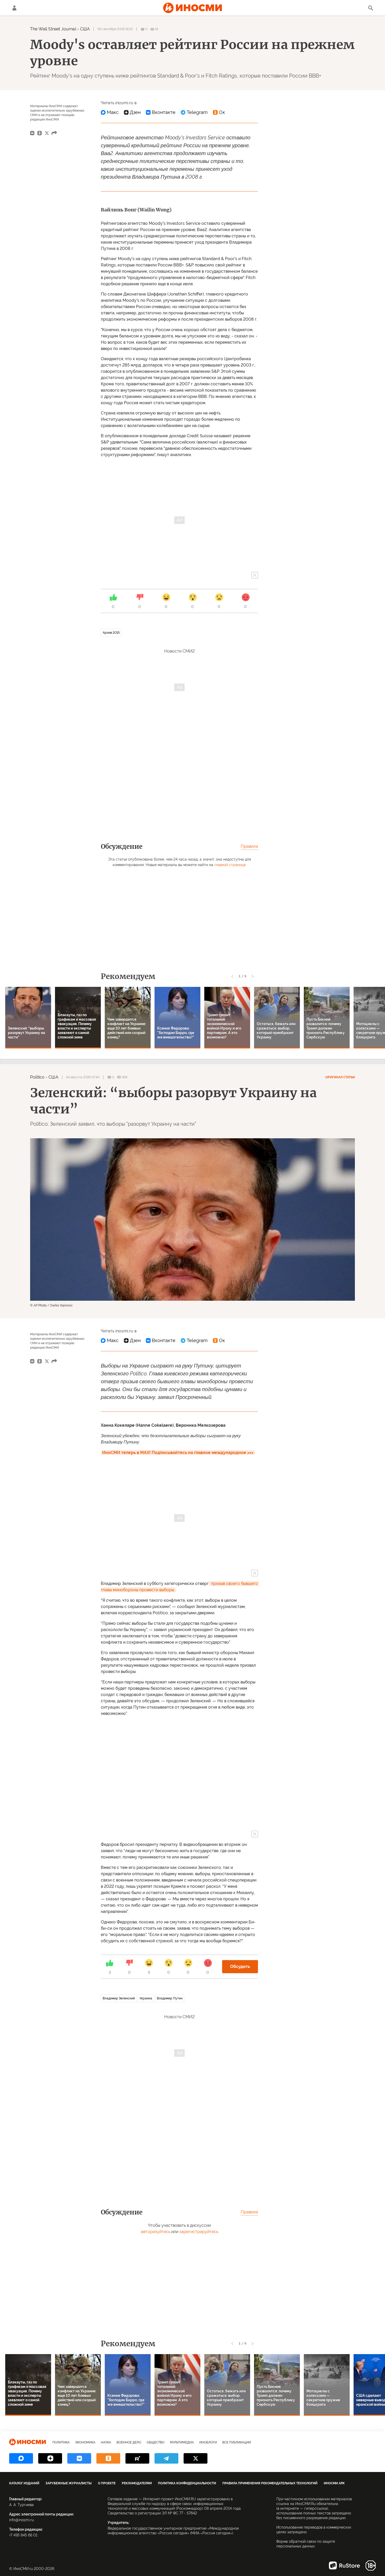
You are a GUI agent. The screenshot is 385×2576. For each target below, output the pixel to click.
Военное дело (129, 2442)
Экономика (85, 2442)
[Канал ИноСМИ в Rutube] (137, 2458)
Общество (156, 2442)
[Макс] (110, 112)
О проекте (107, 2483)
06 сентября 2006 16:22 (115, 29)
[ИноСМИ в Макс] (21, 2458)
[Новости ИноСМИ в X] (196, 2458)
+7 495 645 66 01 (23, 2535)
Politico (37, 1077)
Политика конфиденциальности (187, 2483)
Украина (146, 1998)
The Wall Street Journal (53, 29)
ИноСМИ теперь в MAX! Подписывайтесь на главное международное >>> (178, 1453)
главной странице (230, 865)
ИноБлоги (208, 2442)
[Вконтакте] (161, 112)
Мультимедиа (182, 2442)
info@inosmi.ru (21, 2520)
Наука (106, 2442)
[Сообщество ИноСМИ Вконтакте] (79, 2458)
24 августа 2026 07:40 (83, 1077)
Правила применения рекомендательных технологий (270, 2483)
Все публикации (237, 2442)
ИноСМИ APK (334, 2483)
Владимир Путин (170, 1998)
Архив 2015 (111, 633)
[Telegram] (194, 112)
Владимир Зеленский (119, 1998)
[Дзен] (132, 112)
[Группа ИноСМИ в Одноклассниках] (108, 2458)
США (85, 29)
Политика (61, 2442)
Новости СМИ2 (179, 651)
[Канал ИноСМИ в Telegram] (166, 2458)
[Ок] (219, 112)
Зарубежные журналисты (69, 2483)
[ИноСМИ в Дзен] (50, 2458)
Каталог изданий (24, 2483)
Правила (249, 846)
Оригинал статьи (340, 1077)
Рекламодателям (137, 2483)
